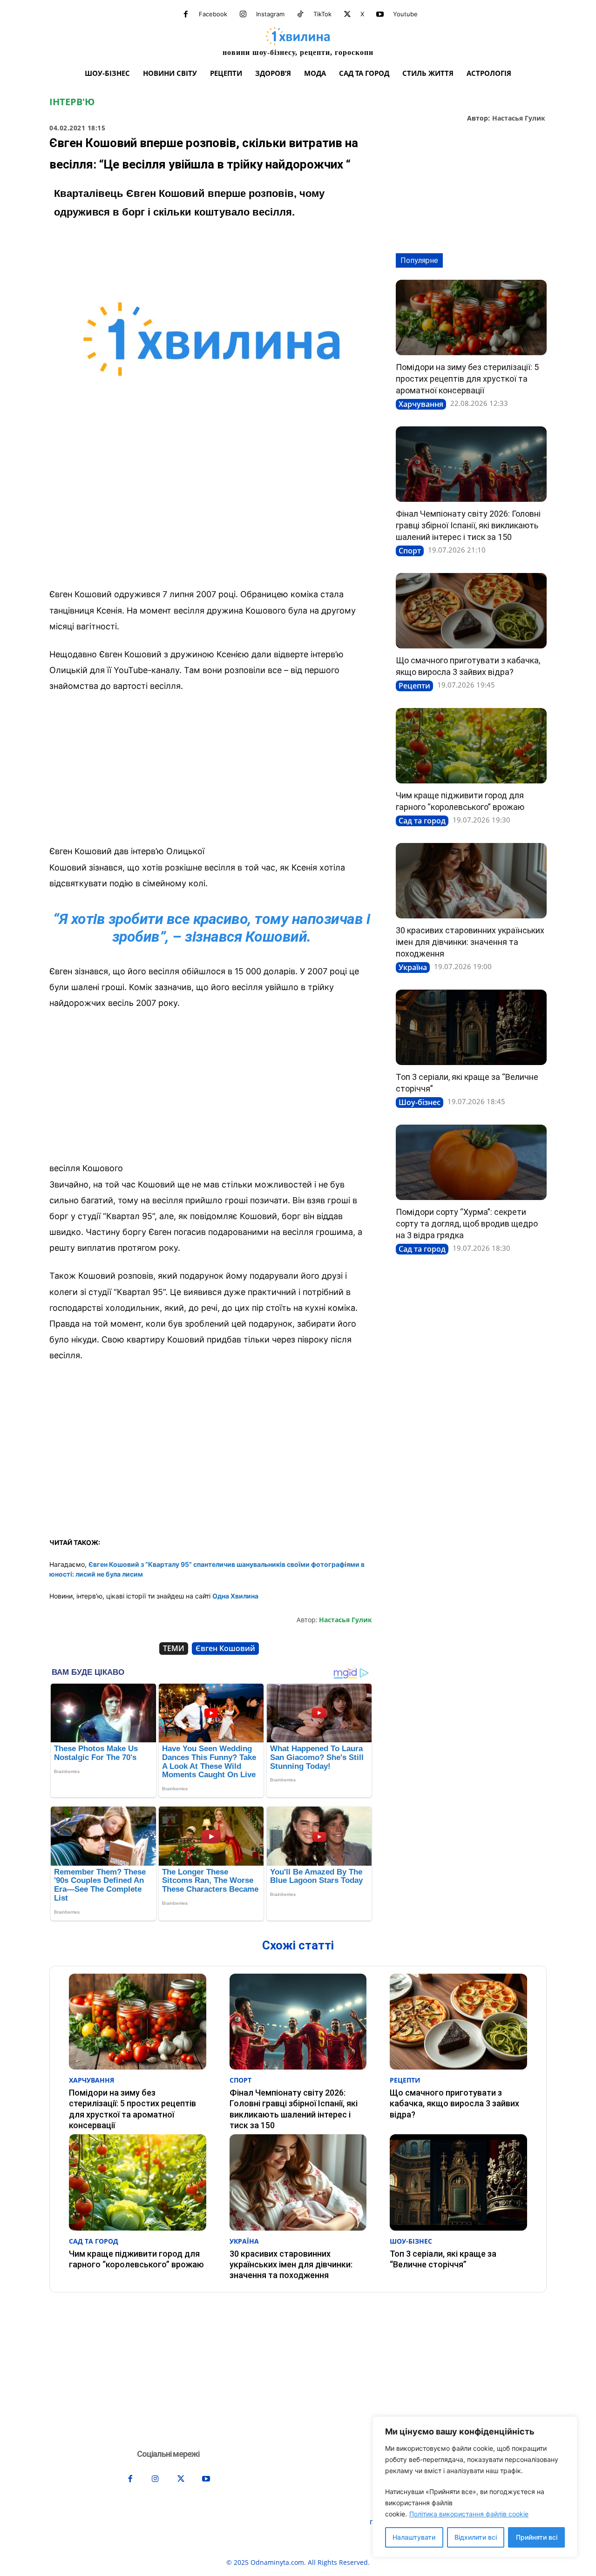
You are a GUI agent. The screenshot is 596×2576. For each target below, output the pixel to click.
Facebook (213, 14)
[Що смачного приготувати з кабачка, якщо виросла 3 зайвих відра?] (471, 611)
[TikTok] (300, 14)
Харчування (421, 404)
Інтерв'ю (72, 102)
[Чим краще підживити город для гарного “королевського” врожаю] (471, 746)
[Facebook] (186, 14)
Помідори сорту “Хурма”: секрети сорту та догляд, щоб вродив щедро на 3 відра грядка (467, 1224)
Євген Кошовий (225, 1648)
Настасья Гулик (519, 118)
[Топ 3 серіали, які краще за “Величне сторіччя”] (471, 1027)
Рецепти (414, 686)
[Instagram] (243, 14)
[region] (475, 2487)
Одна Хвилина (235, 1596)
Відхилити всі (476, 2537)
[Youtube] (380, 14)
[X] (347, 14)
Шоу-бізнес (420, 1102)
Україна (413, 967)
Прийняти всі (537, 2537)
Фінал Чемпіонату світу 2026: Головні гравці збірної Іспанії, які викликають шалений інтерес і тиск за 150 (468, 525)
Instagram (270, 14)
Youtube (405, 14)
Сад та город (422, 821)
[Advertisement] (211, 512)
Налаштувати (414, 2537)
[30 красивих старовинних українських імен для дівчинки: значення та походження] (471, 881)
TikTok (322, 14)
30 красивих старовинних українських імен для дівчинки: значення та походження (470, 942)
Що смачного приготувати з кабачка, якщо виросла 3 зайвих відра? (454, 2104)
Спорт (410, 551)
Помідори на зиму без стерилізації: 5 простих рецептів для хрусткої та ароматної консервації (467, 379)
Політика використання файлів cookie (469, 2514)
